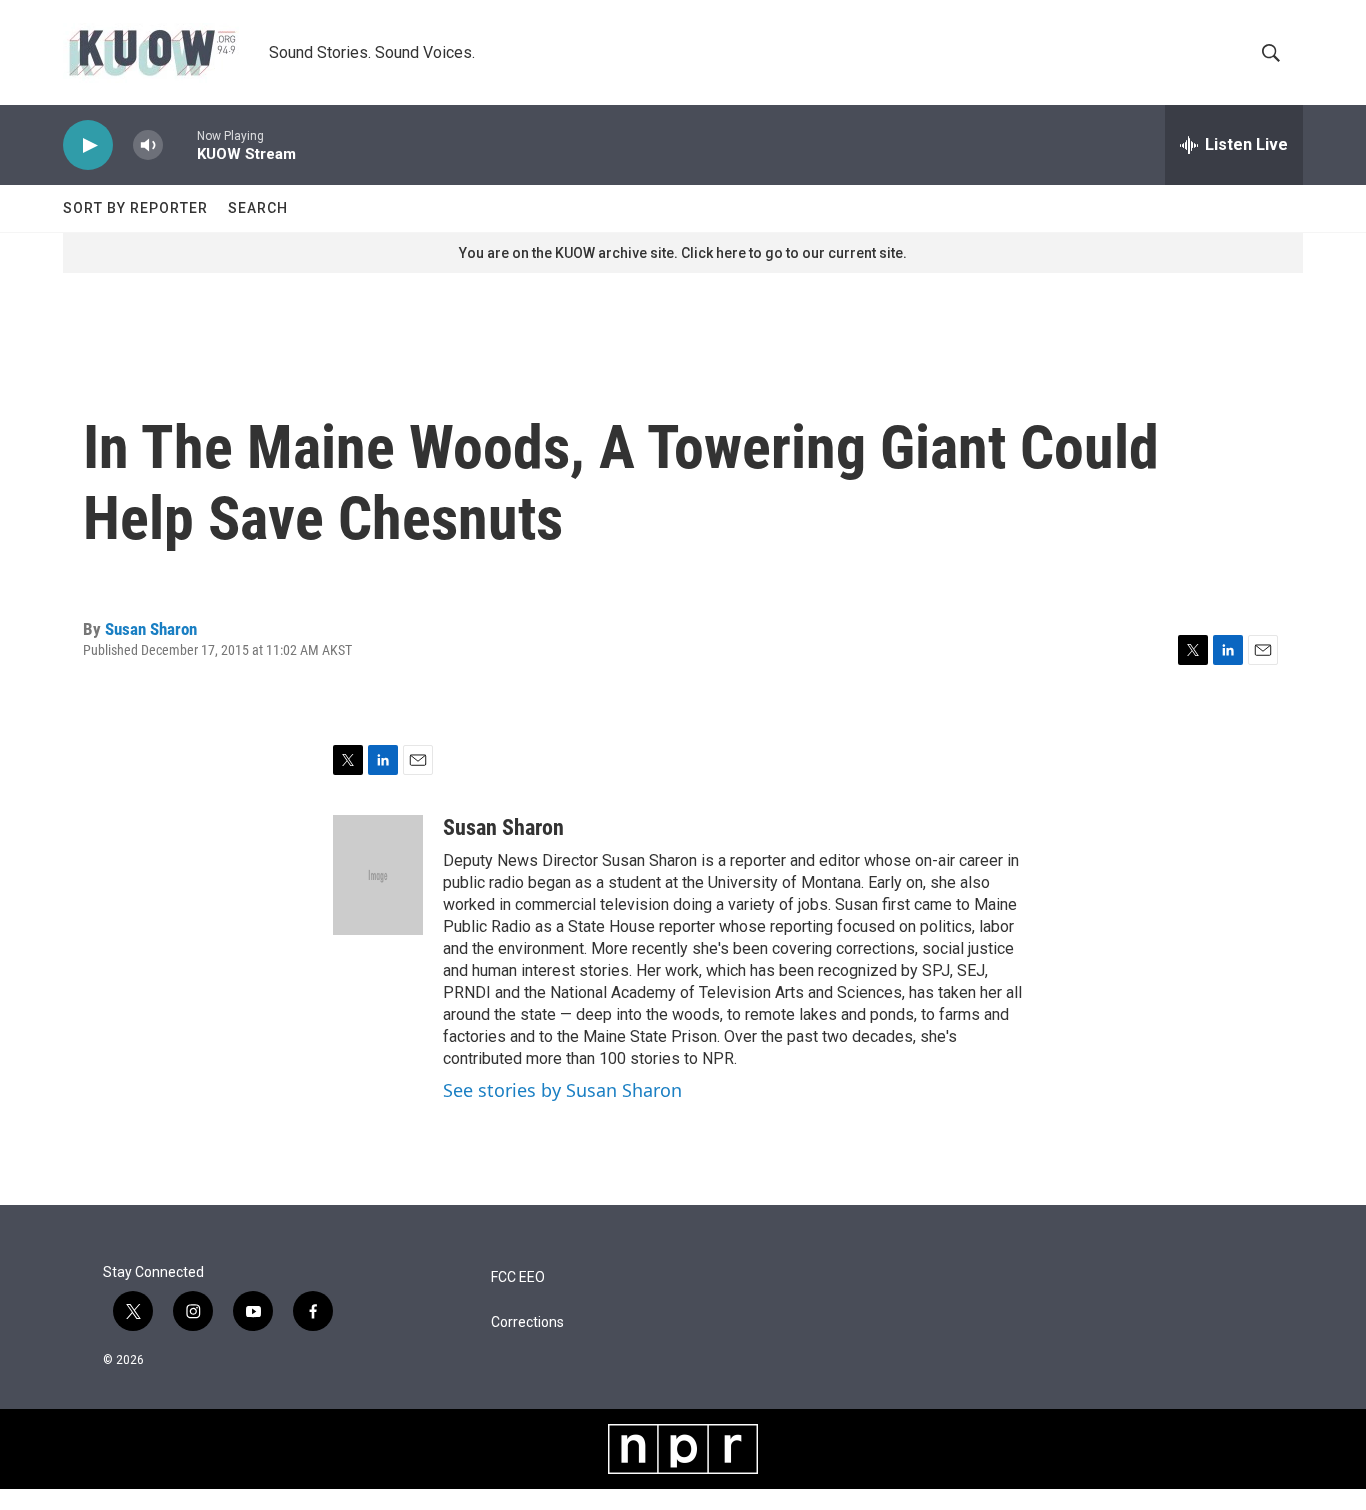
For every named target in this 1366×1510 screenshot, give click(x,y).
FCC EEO (518, 1277)
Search (258, 208)
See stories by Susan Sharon (562, 1090)
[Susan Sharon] (378, 875)
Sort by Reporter (135, 208)
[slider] (180, 144)
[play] (88, 145)
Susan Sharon (151, 629)
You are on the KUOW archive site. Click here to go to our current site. (683, 253)
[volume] (148, 145)
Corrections (527, 1322)
